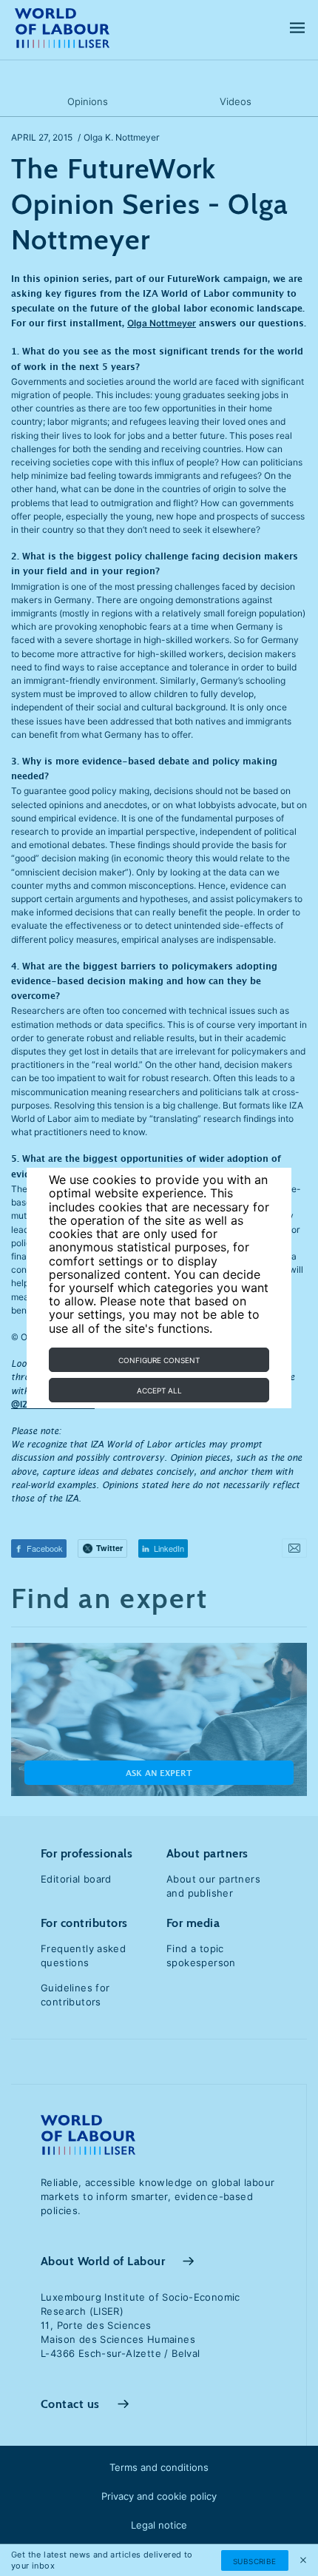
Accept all (159, 1390)
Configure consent (159, 1360)
